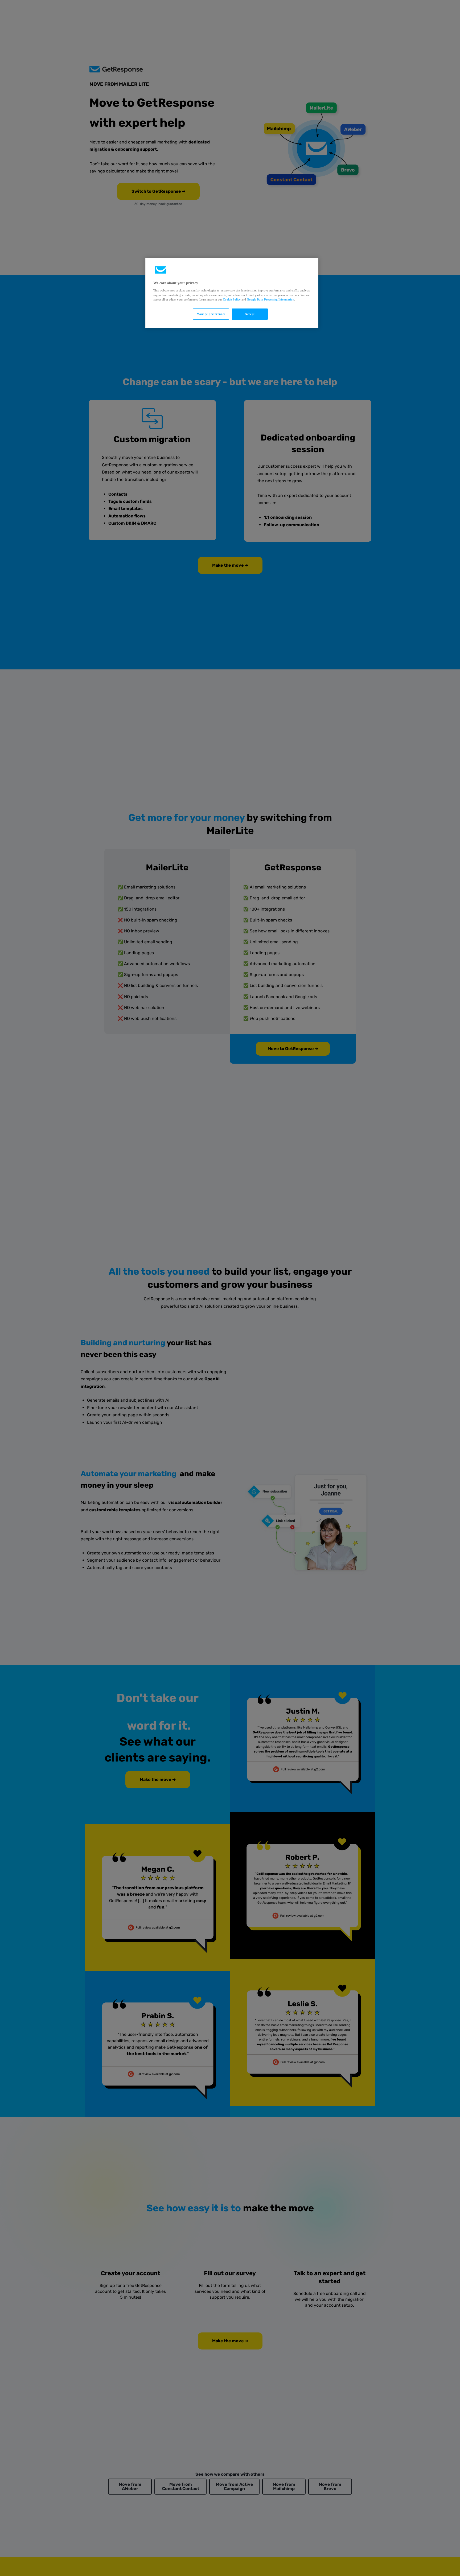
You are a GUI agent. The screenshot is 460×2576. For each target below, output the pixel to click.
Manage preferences (211, 314)
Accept (250, 314)
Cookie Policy (232, 300)
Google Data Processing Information (270, 300)
